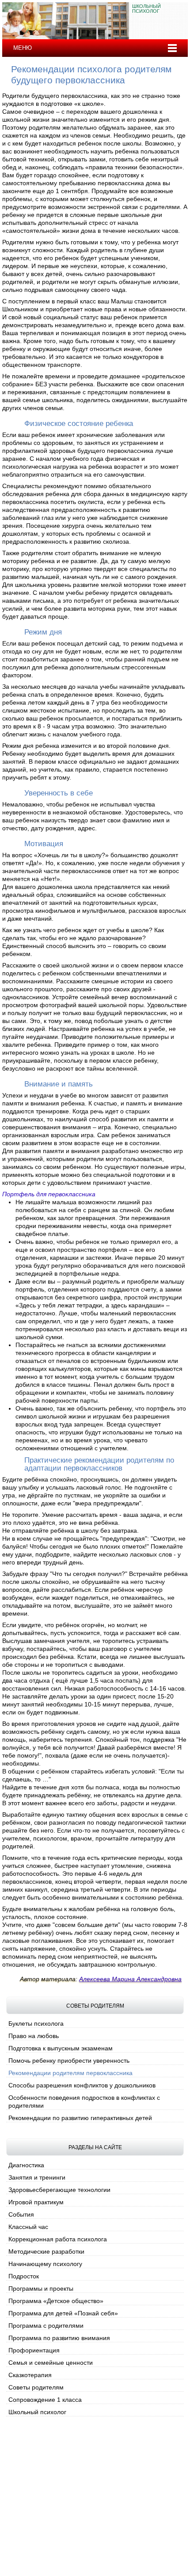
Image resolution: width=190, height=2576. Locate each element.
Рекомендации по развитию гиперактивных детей (80, 2118)
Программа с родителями (46, 2326)
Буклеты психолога (36, 2023)
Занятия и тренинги (37, 2177)
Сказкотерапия (30, 2375)
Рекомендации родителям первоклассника (70, 2073)
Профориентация (34, 2350)
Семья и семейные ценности (51, 2363)
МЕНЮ (23, 48)
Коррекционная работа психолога (58, 2239)
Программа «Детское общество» (56, 2301)
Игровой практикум (36, 2202)
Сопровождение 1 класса (45, 2400)
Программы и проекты (41, 2289)
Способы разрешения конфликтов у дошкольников (82, 2085)
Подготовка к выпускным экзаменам (61, 2048)
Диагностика (26, 2165)
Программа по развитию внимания (59, 2338)
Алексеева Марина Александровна (130, 1979)
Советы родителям (36, 2387)
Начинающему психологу (45, 2264)
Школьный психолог (37, 2412)
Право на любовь (34, 2036)
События (21, 2214)
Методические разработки (46, 2251)
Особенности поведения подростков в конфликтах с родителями (84, 2102)
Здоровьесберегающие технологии (59, 2190)
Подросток (24, 2276)
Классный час (28, 2227)
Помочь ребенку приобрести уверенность (69, 2061)
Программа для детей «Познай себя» (63, 2313)
